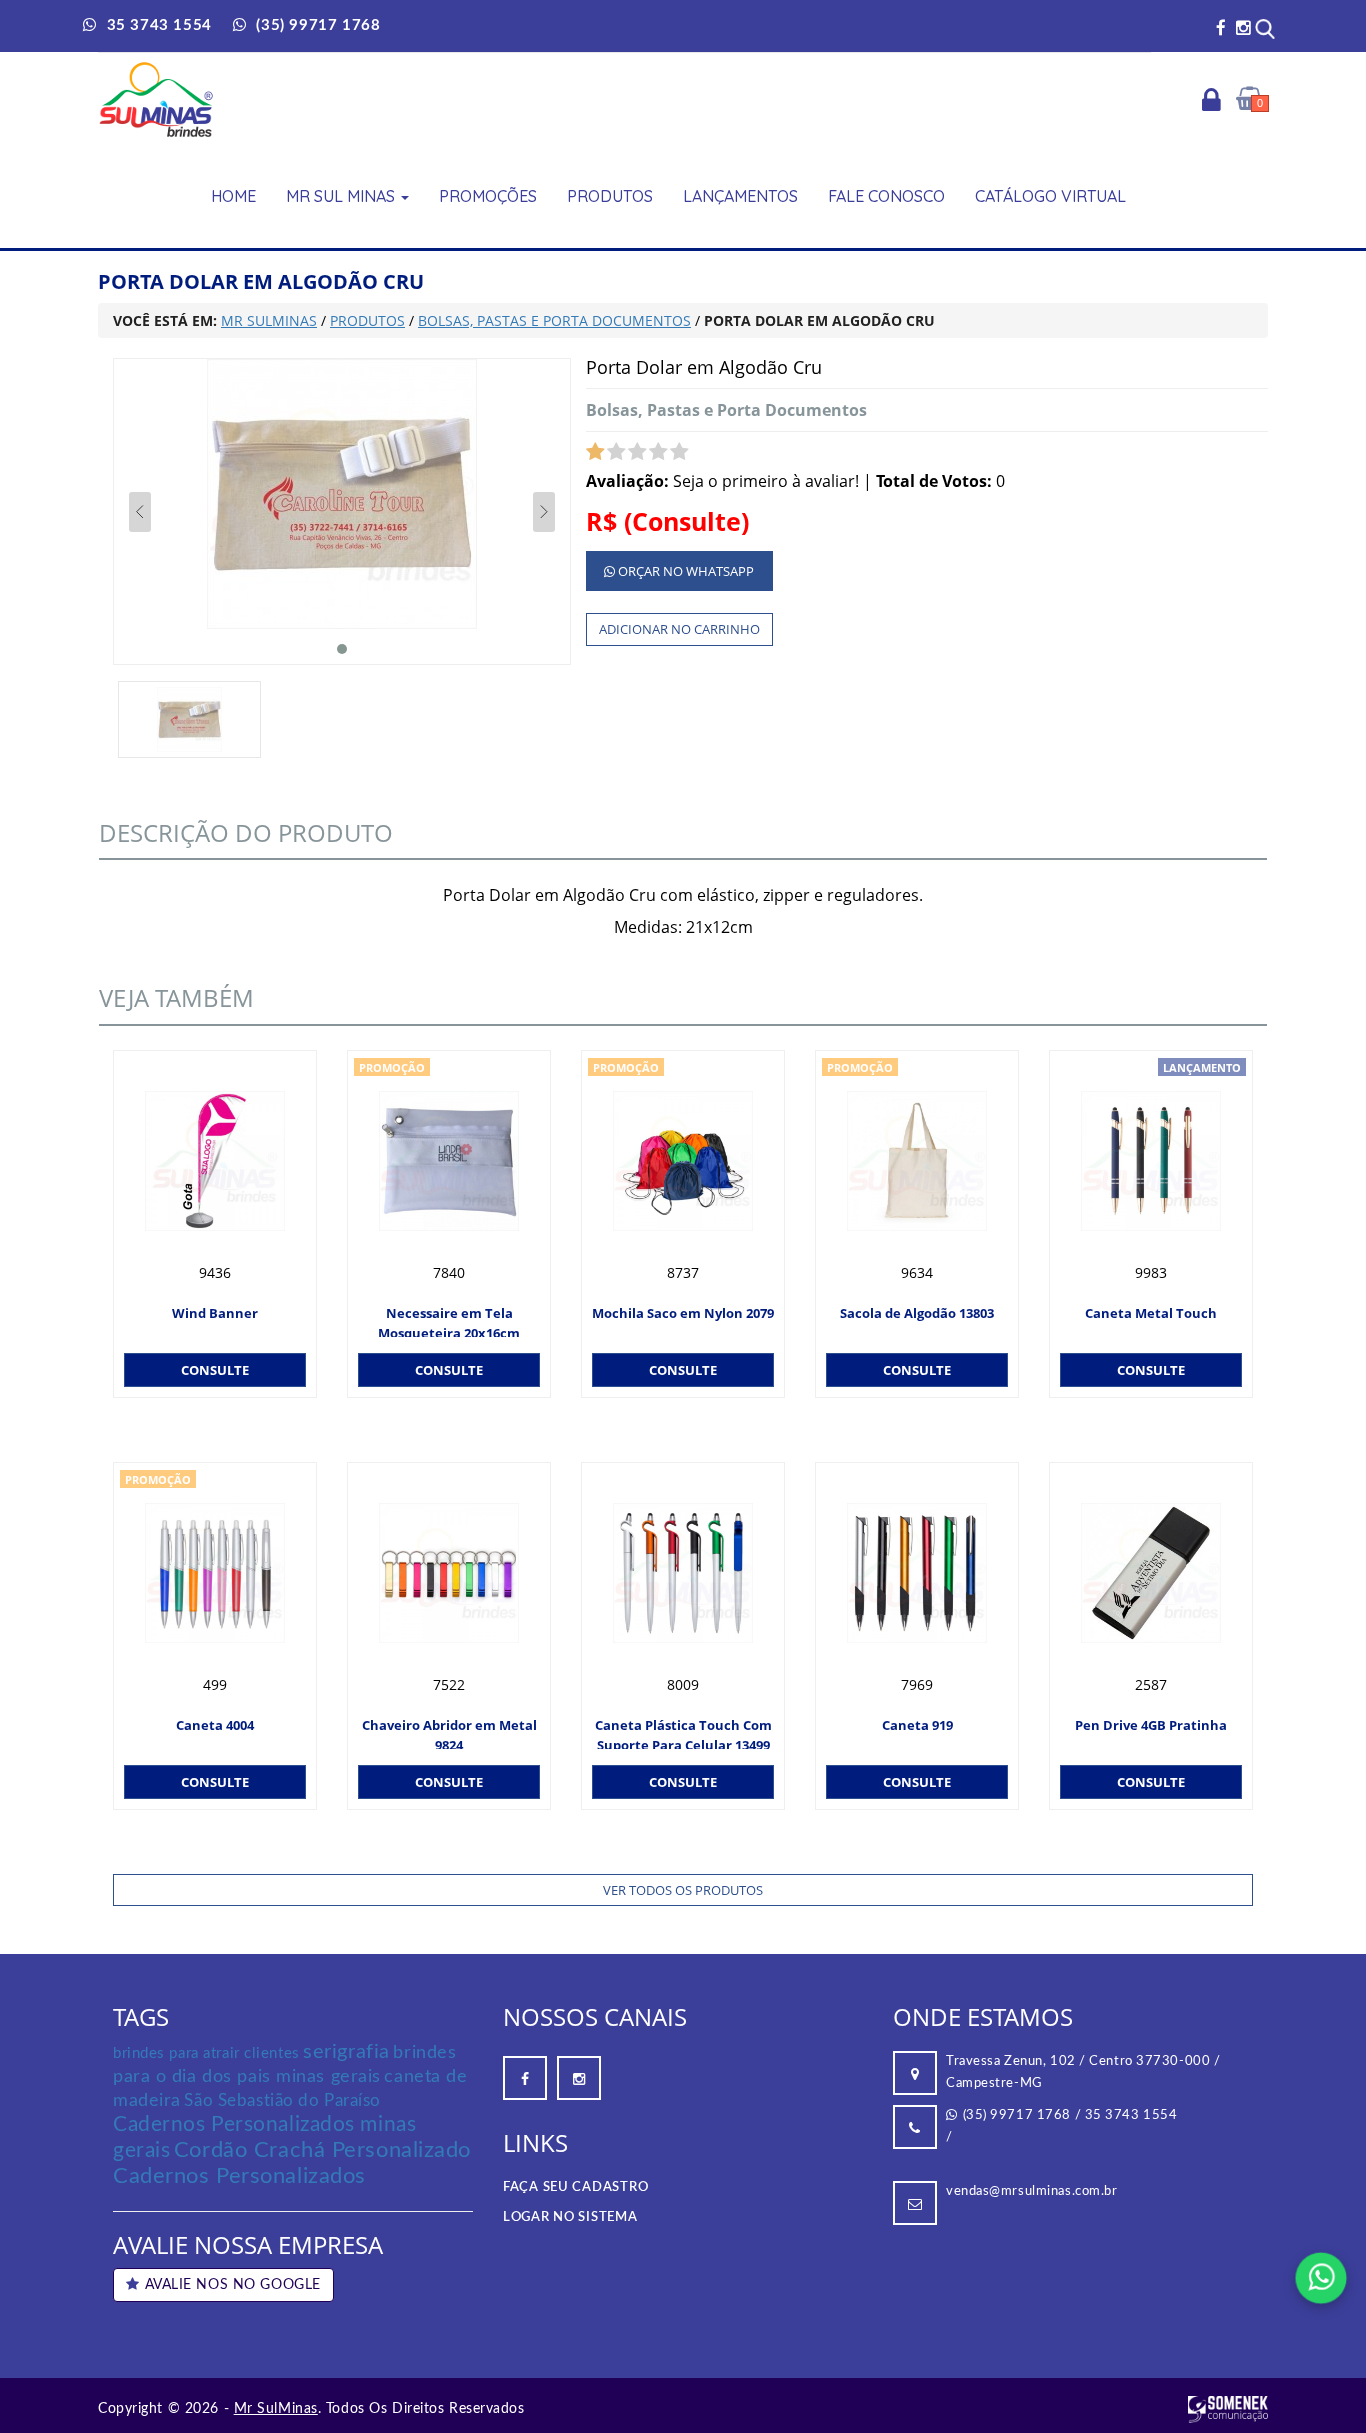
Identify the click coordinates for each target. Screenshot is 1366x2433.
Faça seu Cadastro (575, 2187)
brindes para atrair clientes (206, 2053)
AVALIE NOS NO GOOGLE (233, 2285)
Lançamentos (740, 196)
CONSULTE (215, 1370)
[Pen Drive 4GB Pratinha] (1151, 1573)
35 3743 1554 (1131, 2115)
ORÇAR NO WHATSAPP (684, 571)
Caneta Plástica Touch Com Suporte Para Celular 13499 (683, 1732)
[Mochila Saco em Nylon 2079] (683, 1161)
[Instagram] (1243, 27)
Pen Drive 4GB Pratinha (1151, 1725)
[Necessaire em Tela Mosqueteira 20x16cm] (449, 1161)
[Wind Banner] (215, 1161)
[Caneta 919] (917, 1573)
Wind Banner (215, 1313)
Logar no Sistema (570, 2217)
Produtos (610, 196)
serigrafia (346, 2052)
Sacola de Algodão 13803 (917, 1313)
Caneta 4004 (215, 1725)
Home (233, 196)
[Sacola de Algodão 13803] (917, 1161)
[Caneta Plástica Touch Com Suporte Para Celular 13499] (683, 1573)
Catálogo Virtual (1050, 196)
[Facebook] (1221, 27)
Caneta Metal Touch (1151, 1313)
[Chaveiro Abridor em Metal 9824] (449, 1573)
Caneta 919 (917, 1725)
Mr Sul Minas (342, 196)
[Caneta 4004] (215, 1573)
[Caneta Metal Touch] (1151, 1161)
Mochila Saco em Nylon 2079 (683, 1313)
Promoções (488, 196)
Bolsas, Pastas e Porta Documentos (726, 410)
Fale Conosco (886, 196)
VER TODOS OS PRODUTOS (683, 1890)
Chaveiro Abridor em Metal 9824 (449, 1732)
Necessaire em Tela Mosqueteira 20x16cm (449, 1320)
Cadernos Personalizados (239, 2176)
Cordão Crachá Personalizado (322, 2150)
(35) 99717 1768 (1017, 2115)
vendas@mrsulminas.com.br (1031, 2191)
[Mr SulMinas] (156, 99)
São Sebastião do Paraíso (282, 2100)
